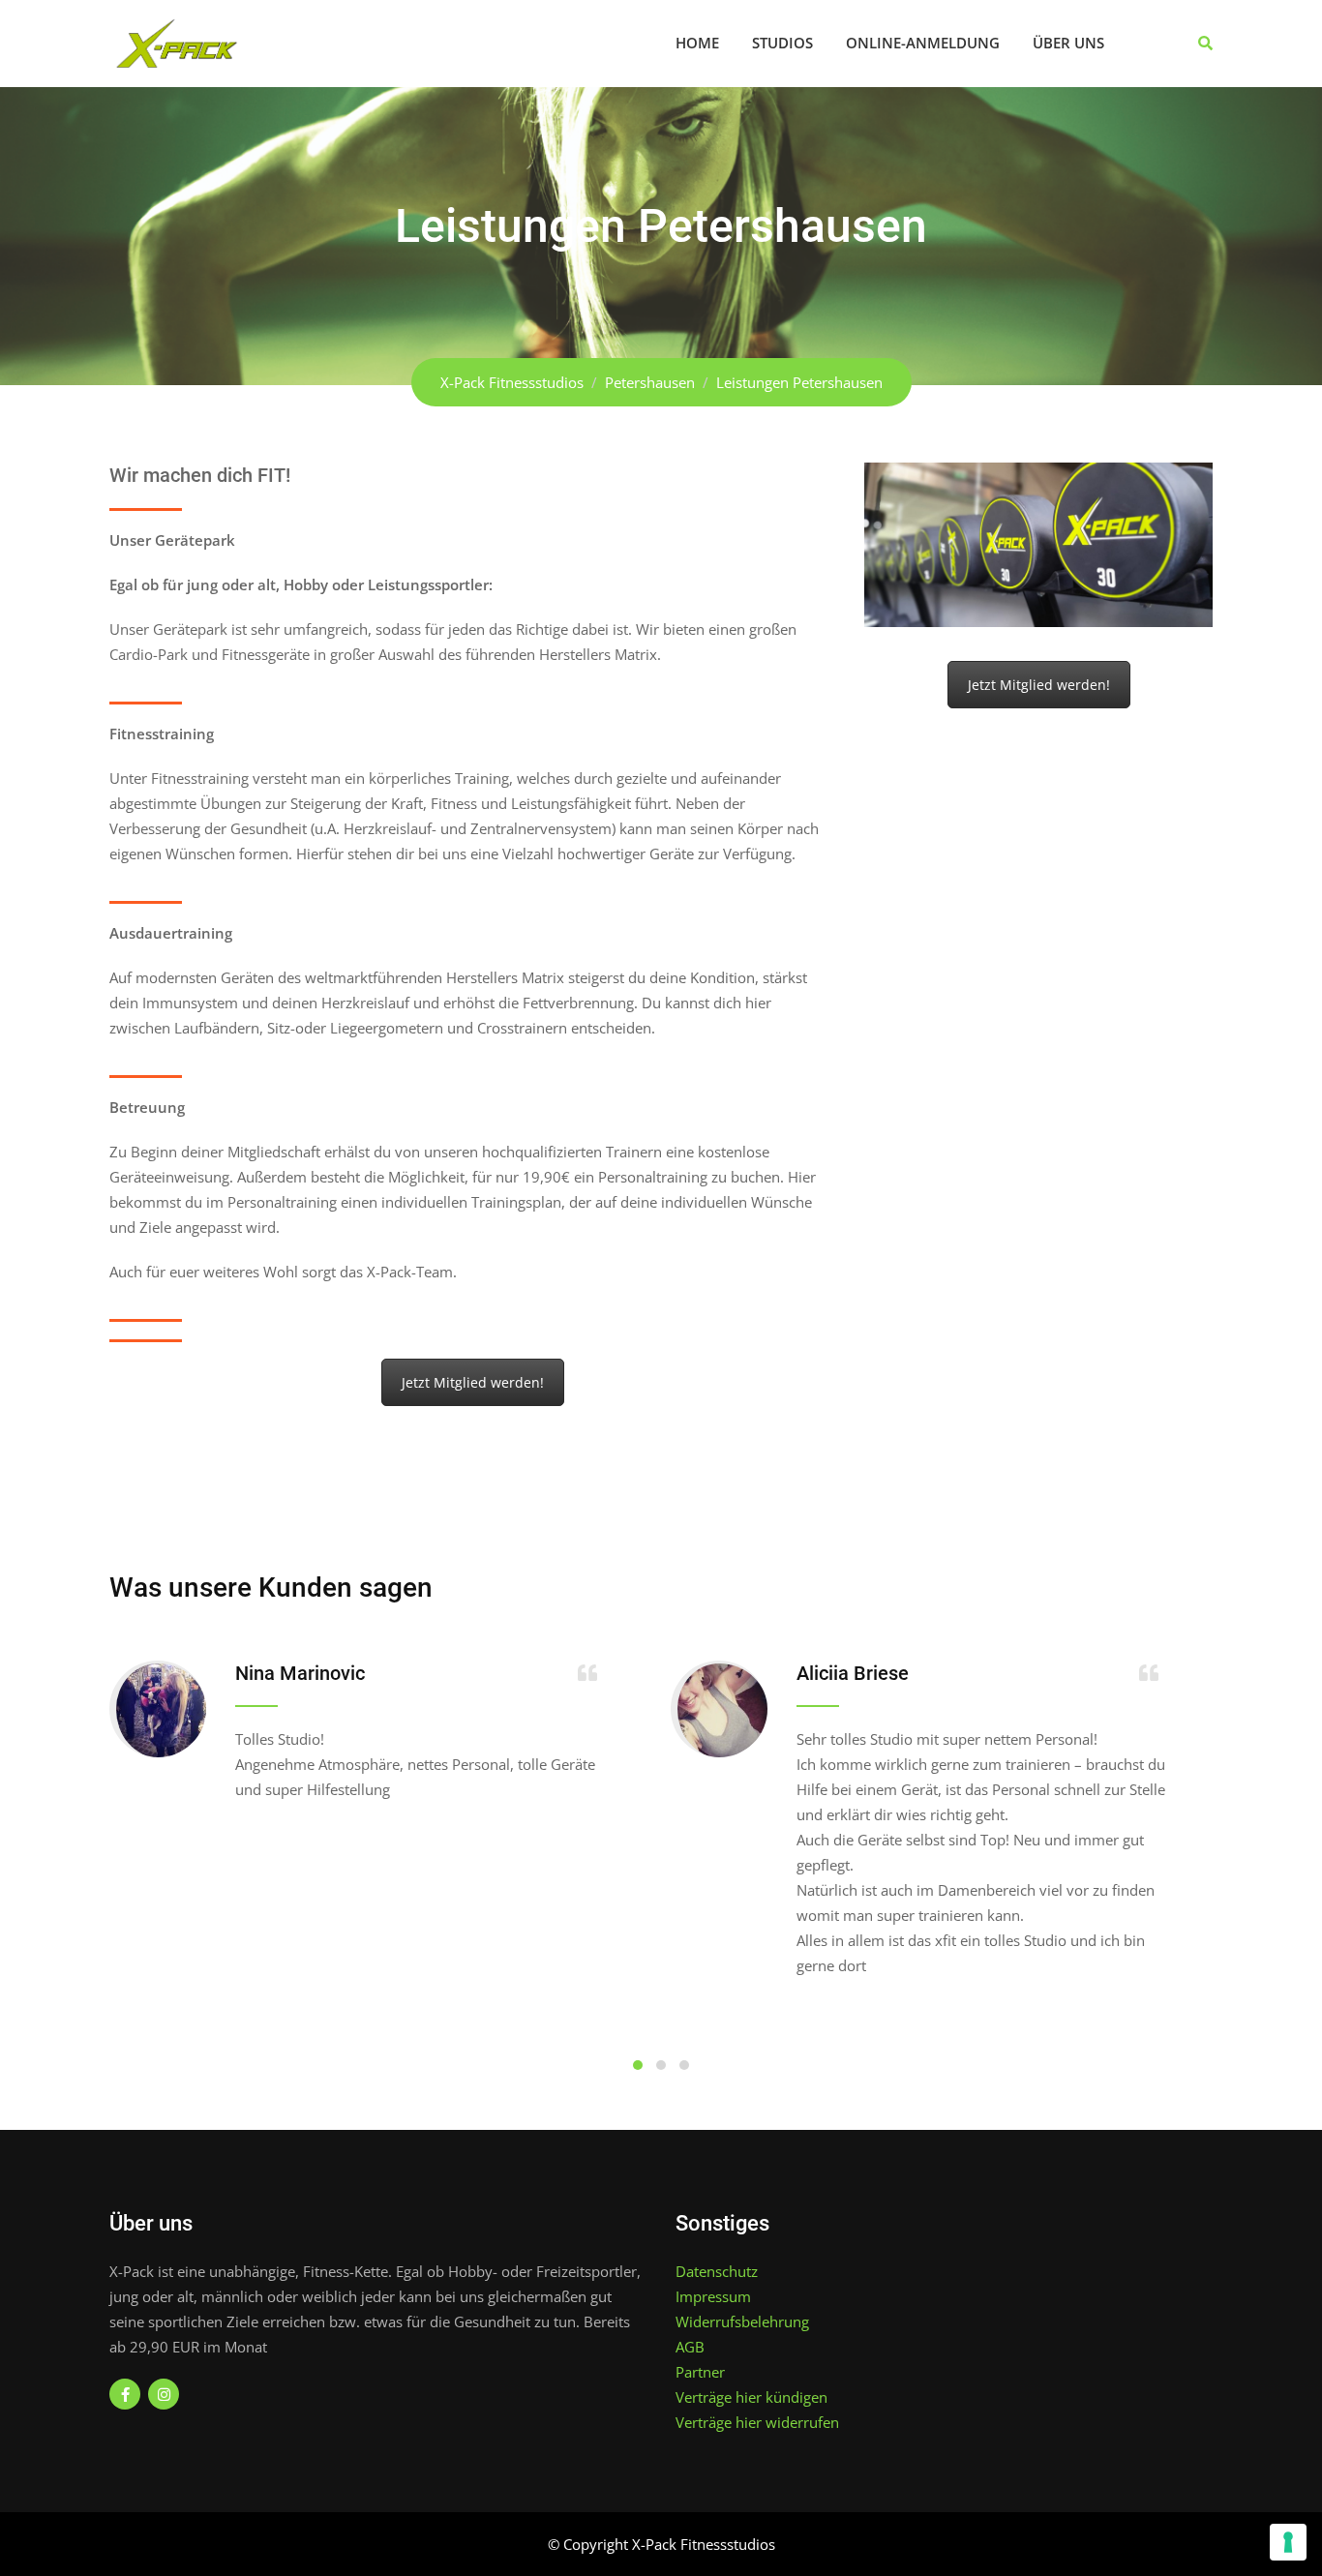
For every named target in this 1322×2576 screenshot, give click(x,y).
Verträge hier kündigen (751, 2397)
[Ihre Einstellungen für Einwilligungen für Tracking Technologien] (1288, 2542)
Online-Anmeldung (923, 43)
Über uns (1068, 43)
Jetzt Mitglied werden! (473, 1382)
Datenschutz (717, 2271)
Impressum (713, 2296)
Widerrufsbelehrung (742, 2321)
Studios (782, 43)
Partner (700, 2372)
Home (697, 43)
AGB (690, 2347)
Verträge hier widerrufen (757, 2422)
